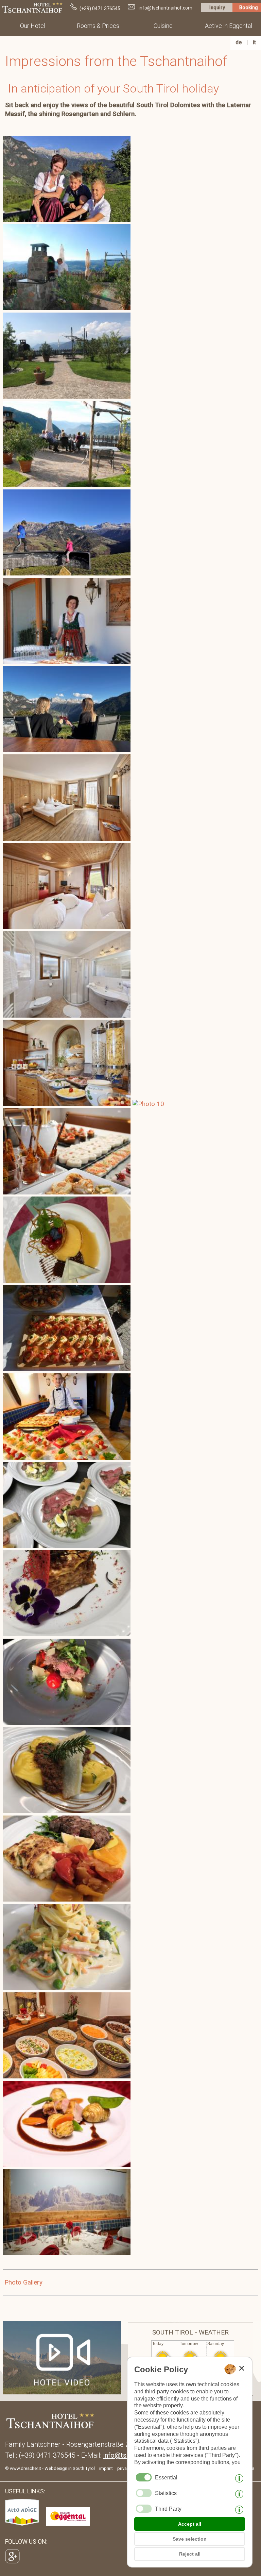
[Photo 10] (149, 1104)
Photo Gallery (23, 2282)
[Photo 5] (68, 1369)
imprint (106, 2468)
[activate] (144, 2493)
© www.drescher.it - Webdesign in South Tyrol (50, 2468)
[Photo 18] (68, 573)
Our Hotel (33, 26)
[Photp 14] (68, 1811)
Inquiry (217, 7)
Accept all (190, 2524)
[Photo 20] (68, 1104)
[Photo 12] (68, 1458)
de (239, 42)
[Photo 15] (68, 1281)
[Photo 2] (68, 308)
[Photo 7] (68, 839)
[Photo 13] (68, 750)
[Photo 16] (68, 1899)
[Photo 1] (68, 662)
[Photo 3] (68, 485)
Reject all (190, 2554)
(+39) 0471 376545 (100, 9)
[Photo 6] (68, 220)
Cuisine (163, 26)
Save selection (190, 2539)
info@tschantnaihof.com (166, 8)
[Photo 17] (68, 1988)
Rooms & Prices (98, 26)
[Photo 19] (68, 396)
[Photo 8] (68, 1546)
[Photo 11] (68, 1722)
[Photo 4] (68, 1192)
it (254, 42)
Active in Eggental (229, 26)
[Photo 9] (68, 1634)
